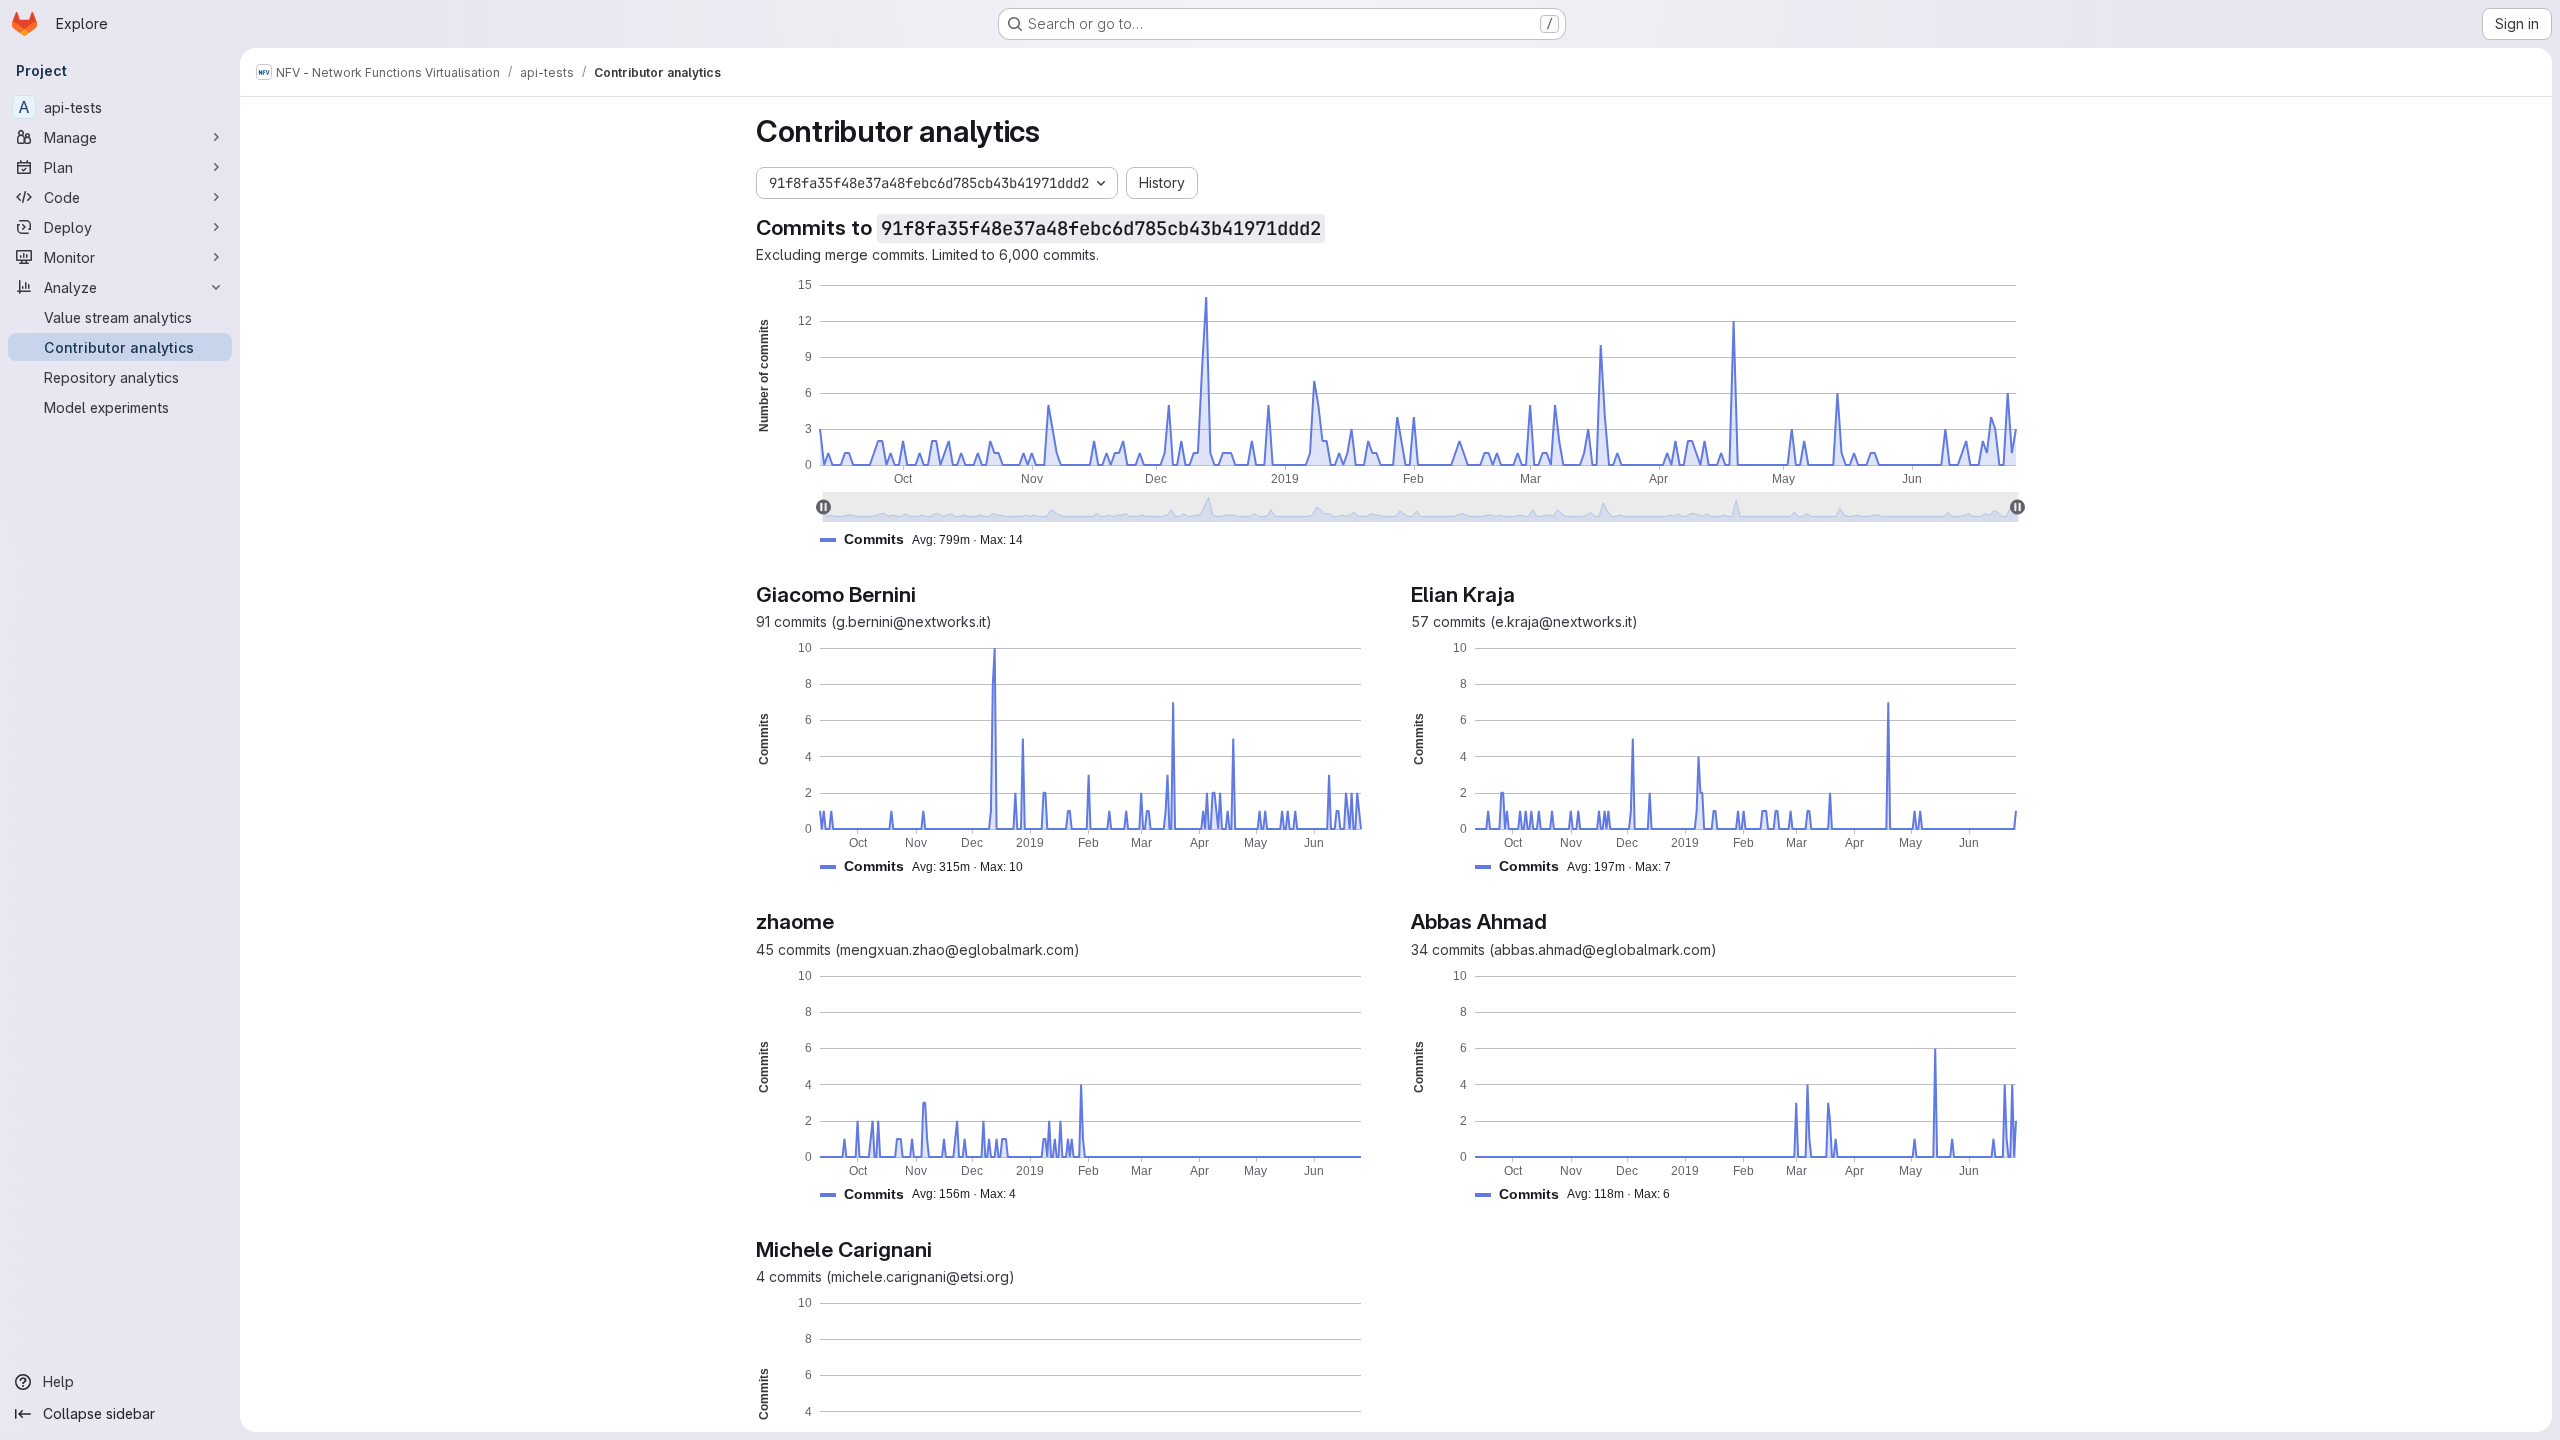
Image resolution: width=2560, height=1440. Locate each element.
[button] (929, 539)
